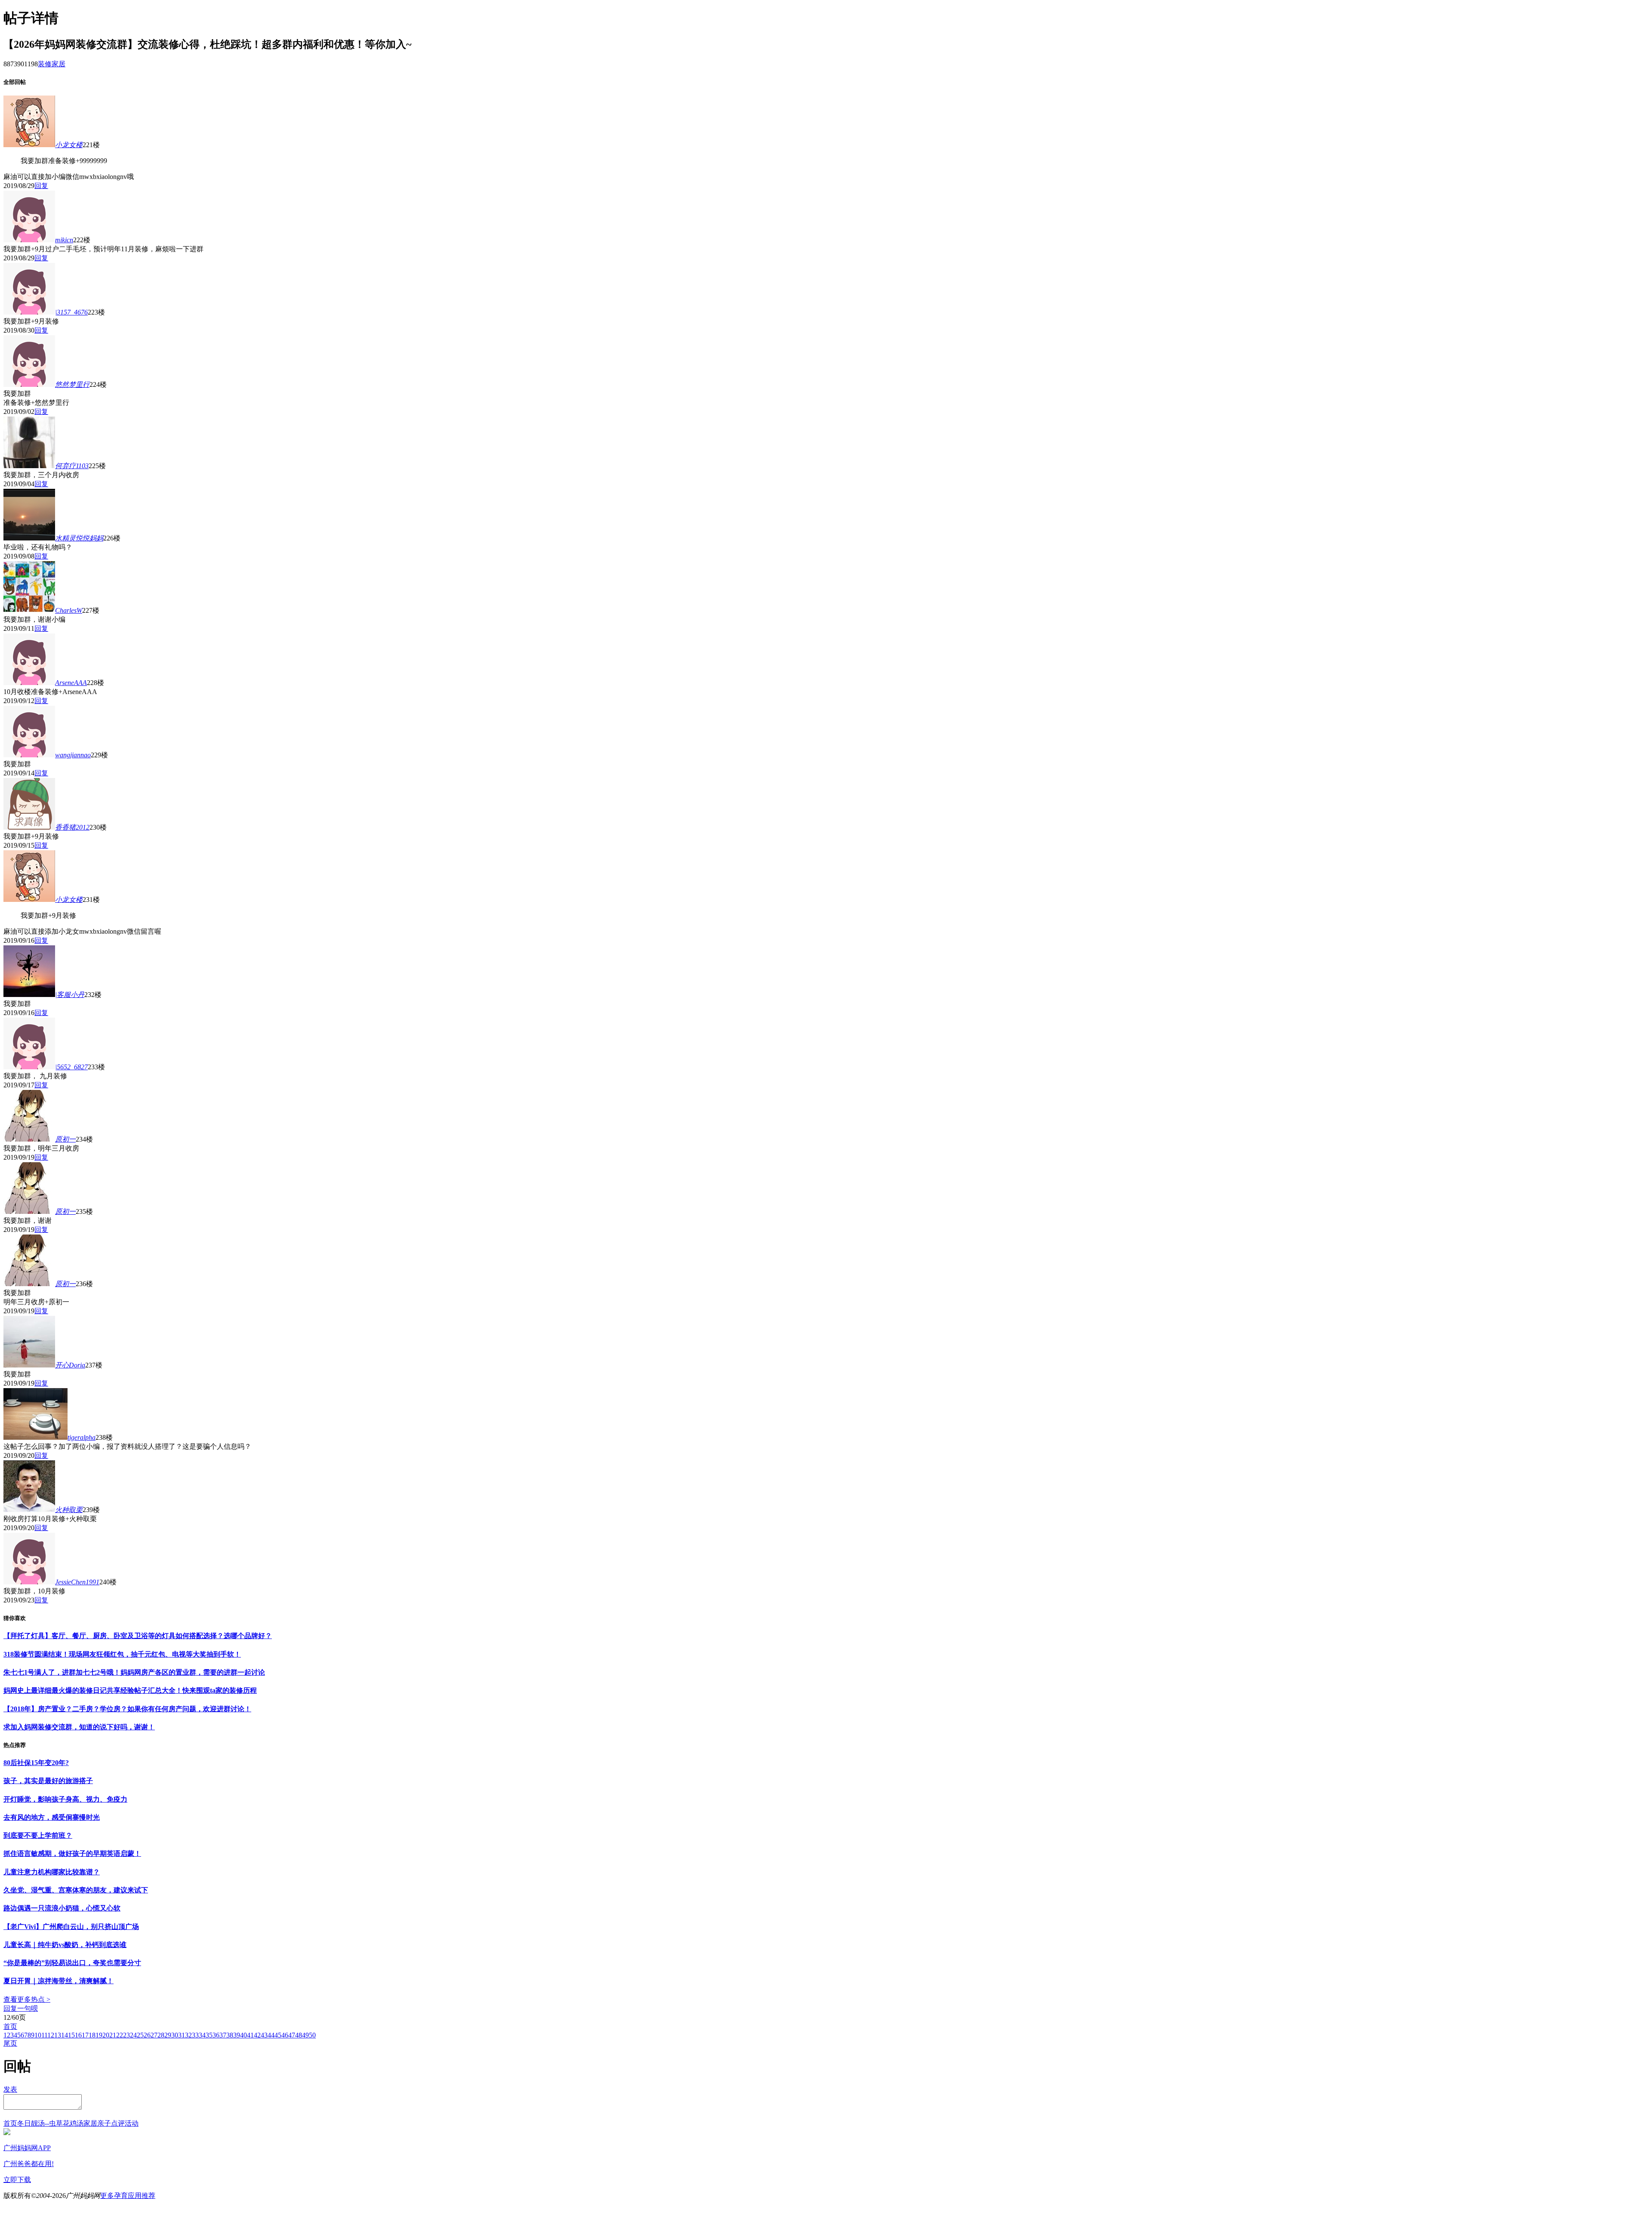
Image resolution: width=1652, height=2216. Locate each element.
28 (161, 2035)
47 (292, 2035)
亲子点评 (111, 2123)
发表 (10, 2089)
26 (147, 2035)
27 (154, 2035)
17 (85, 2035)
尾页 (10, 2043)
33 (195, 2035)
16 (78, 2035)
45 (278, 2035)
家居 (90, 2123)
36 (216, 2035)
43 (264, 2035)
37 (223, 2035)
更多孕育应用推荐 (128, 2196)
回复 (41, 186)
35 (209, 2035)
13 (58, 2035)
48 (299, 2035)
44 (271, 2035)
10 (38, 2035)
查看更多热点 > (27, 1999)
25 (140, 2035)
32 (188, 2035)
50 (312, 2035)
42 (257, 2035)
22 (120, 2035)
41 (250, 2035)
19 (99, 2035)
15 (71, 2035)
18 (92, 2035)
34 (202, 2035)
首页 (10, 2026)
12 (51, 2035)
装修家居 (52, 64)
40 (243, 2035)
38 (230, 2035)
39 (237, 2035)
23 (126, 2035)
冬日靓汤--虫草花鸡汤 (50, 2123)
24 (133, 2035)
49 (305, 2035)
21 (113, 2035)
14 (65, 2035)
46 (285, 2035)
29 (168, 2035)
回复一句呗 (21, 2008)
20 (106, 2035)
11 (44, 2035)
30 (175, 2035)
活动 (132, 2123)
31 (182, 2035)
